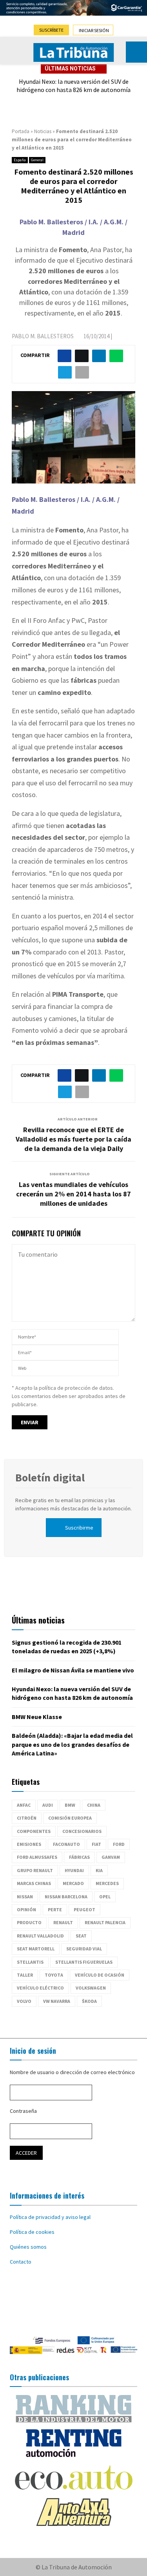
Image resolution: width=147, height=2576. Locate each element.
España (20, 160)
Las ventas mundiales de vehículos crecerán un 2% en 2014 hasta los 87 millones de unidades (73, 1194)
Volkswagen (91, 1988)
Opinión (26, 1909)
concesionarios (82, 1831)
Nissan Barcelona (66, 1897)
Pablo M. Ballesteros (43, 336)
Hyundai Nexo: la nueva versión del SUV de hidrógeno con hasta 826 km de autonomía (73, 86)
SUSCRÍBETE (51, 30)
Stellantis (30, 1962)
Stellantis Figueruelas (84, 1962)
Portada (21, 131)
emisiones (29, 1844)
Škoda (89, 2001)
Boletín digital (50, 1477)
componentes (34, 1831)
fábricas (79, 1857)
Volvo (24, 2001)
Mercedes (107, 1883)
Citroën (27, 1818)
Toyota (54, 1975)
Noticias (43, 131)
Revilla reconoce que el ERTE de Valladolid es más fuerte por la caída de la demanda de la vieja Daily (73, 1139)
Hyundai (74, 1870)
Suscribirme (79, 1528)
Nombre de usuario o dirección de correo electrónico (72, 2072)
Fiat (96, 1844)
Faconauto (66, 1844)
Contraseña (23, 2111)
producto (29, 1922)
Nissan (25, 1897)
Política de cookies (32, 2232)
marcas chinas (34, 1883)
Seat (81, 1936)
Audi (48, 1805)
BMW (70, 1805)
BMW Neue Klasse (37, 1717)
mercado (73, 1883)
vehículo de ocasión (100, 1975)
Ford (119, 1844)
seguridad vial (84, 1949)
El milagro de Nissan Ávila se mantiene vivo (73, 1670)
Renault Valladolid (40, 1936)
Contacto (21, 2262)
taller (25, 1975)
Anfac (24, 1805)
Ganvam (111, 1857)
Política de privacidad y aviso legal (50, 2217)
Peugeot (84, 1909)
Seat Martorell (36, 1949)
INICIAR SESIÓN (94, 30)
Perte (55, 1909)
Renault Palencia (105, 1922)
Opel (105, 1897)
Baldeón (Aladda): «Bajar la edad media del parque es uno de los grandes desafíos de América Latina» (72, 1744)
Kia (99, 1870)
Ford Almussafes (37, 1857)
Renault (63, 1922)
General (37, 160)
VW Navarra (57, 2001)
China (94, 1805)
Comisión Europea (70, 1818)
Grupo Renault (35, 1870)
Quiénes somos (28, 2247)
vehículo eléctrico (40, 1988)
